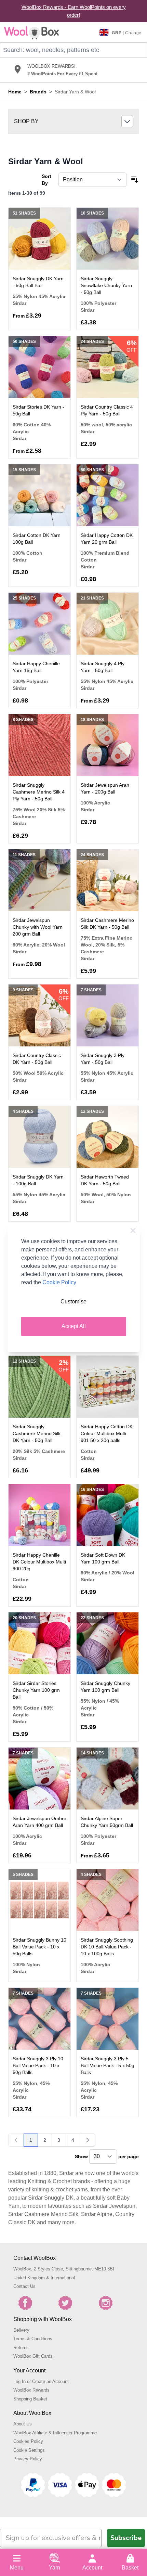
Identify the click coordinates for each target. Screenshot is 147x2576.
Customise (73, 1302)
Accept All (74, 1326)
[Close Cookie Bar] (133, 1231)
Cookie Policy (59, 1282)
